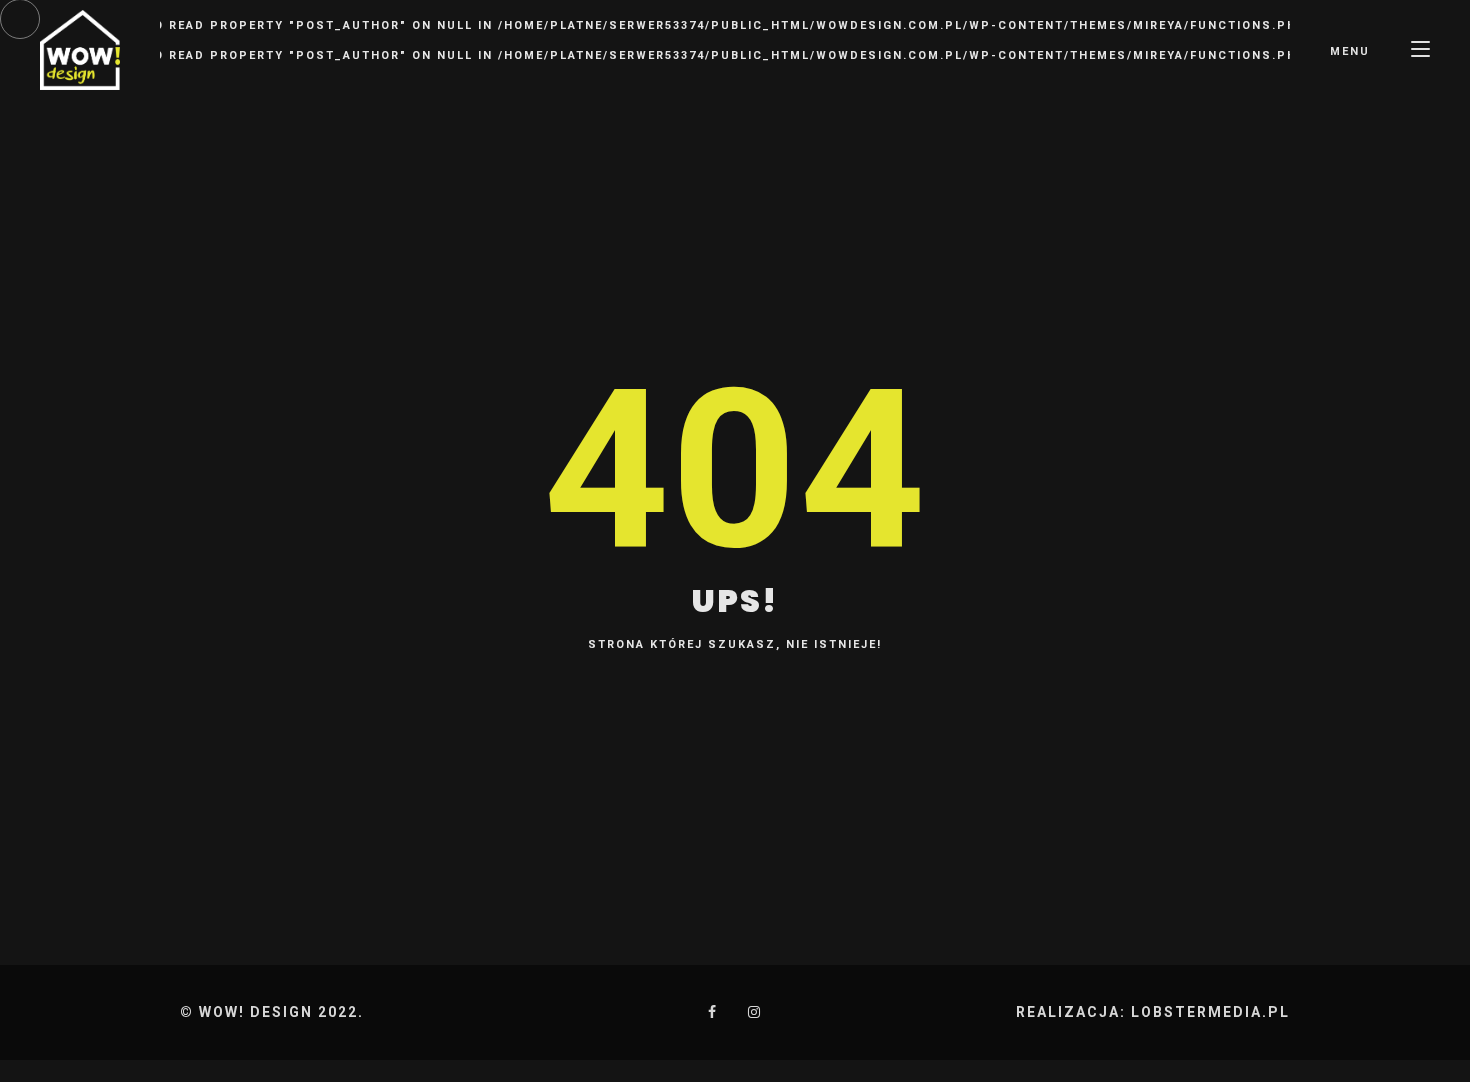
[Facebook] (713, 1012)
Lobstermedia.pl (1210, 1012)
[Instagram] (755, 1012)
